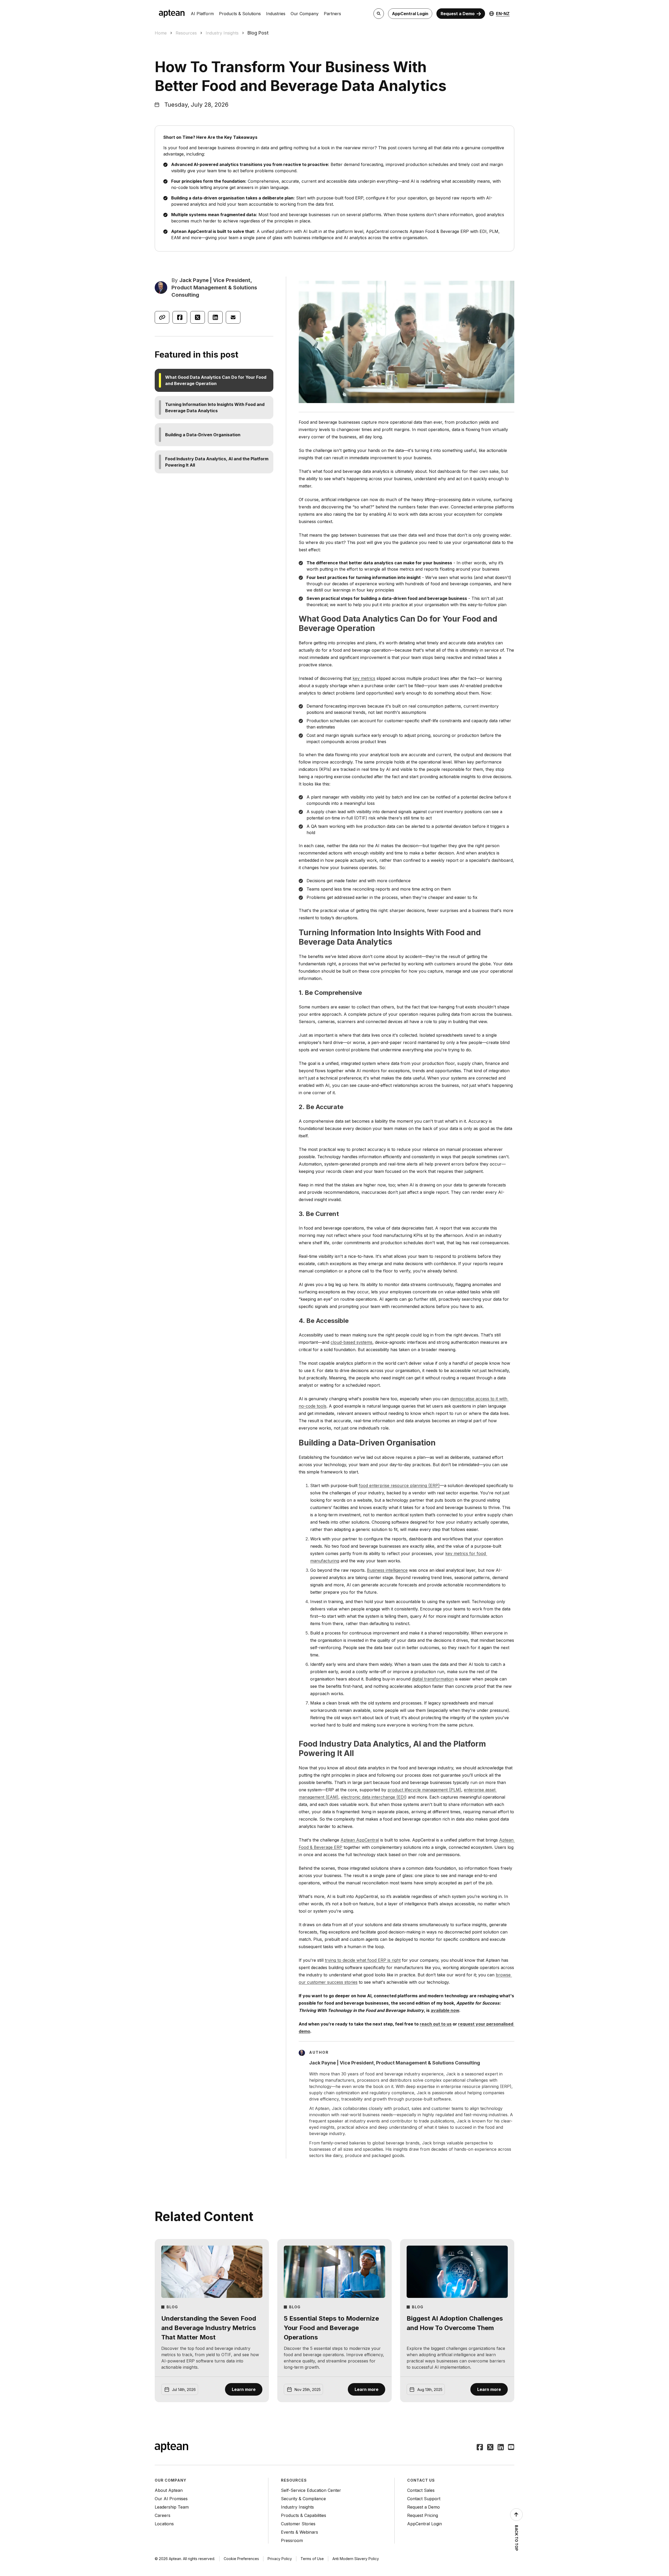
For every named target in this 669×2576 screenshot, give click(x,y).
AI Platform (202, 14)
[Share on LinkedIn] (215, 317)
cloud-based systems (351, 1342)
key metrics (364, 678)
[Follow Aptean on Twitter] (490, 2448)
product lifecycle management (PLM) (424, 1790)
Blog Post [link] (258, 33)
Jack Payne (194, 280)
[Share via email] (233, 317)
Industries (276, 14)
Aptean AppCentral (360, 1840)
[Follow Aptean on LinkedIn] (501, 2448)
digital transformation (433, 1679)
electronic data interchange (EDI (373, 1797)
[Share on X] (198, 317)
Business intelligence (387, 1570)
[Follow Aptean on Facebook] (480, 2448)
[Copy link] (162, 317)
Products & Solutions (240, 14)
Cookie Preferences (241, 2559)
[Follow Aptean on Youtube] (511, 2448)
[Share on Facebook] (180, 317)
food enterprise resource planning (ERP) (399, 1485)
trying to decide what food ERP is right (363, 1960)
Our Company (305, 14)
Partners (332, 14)
